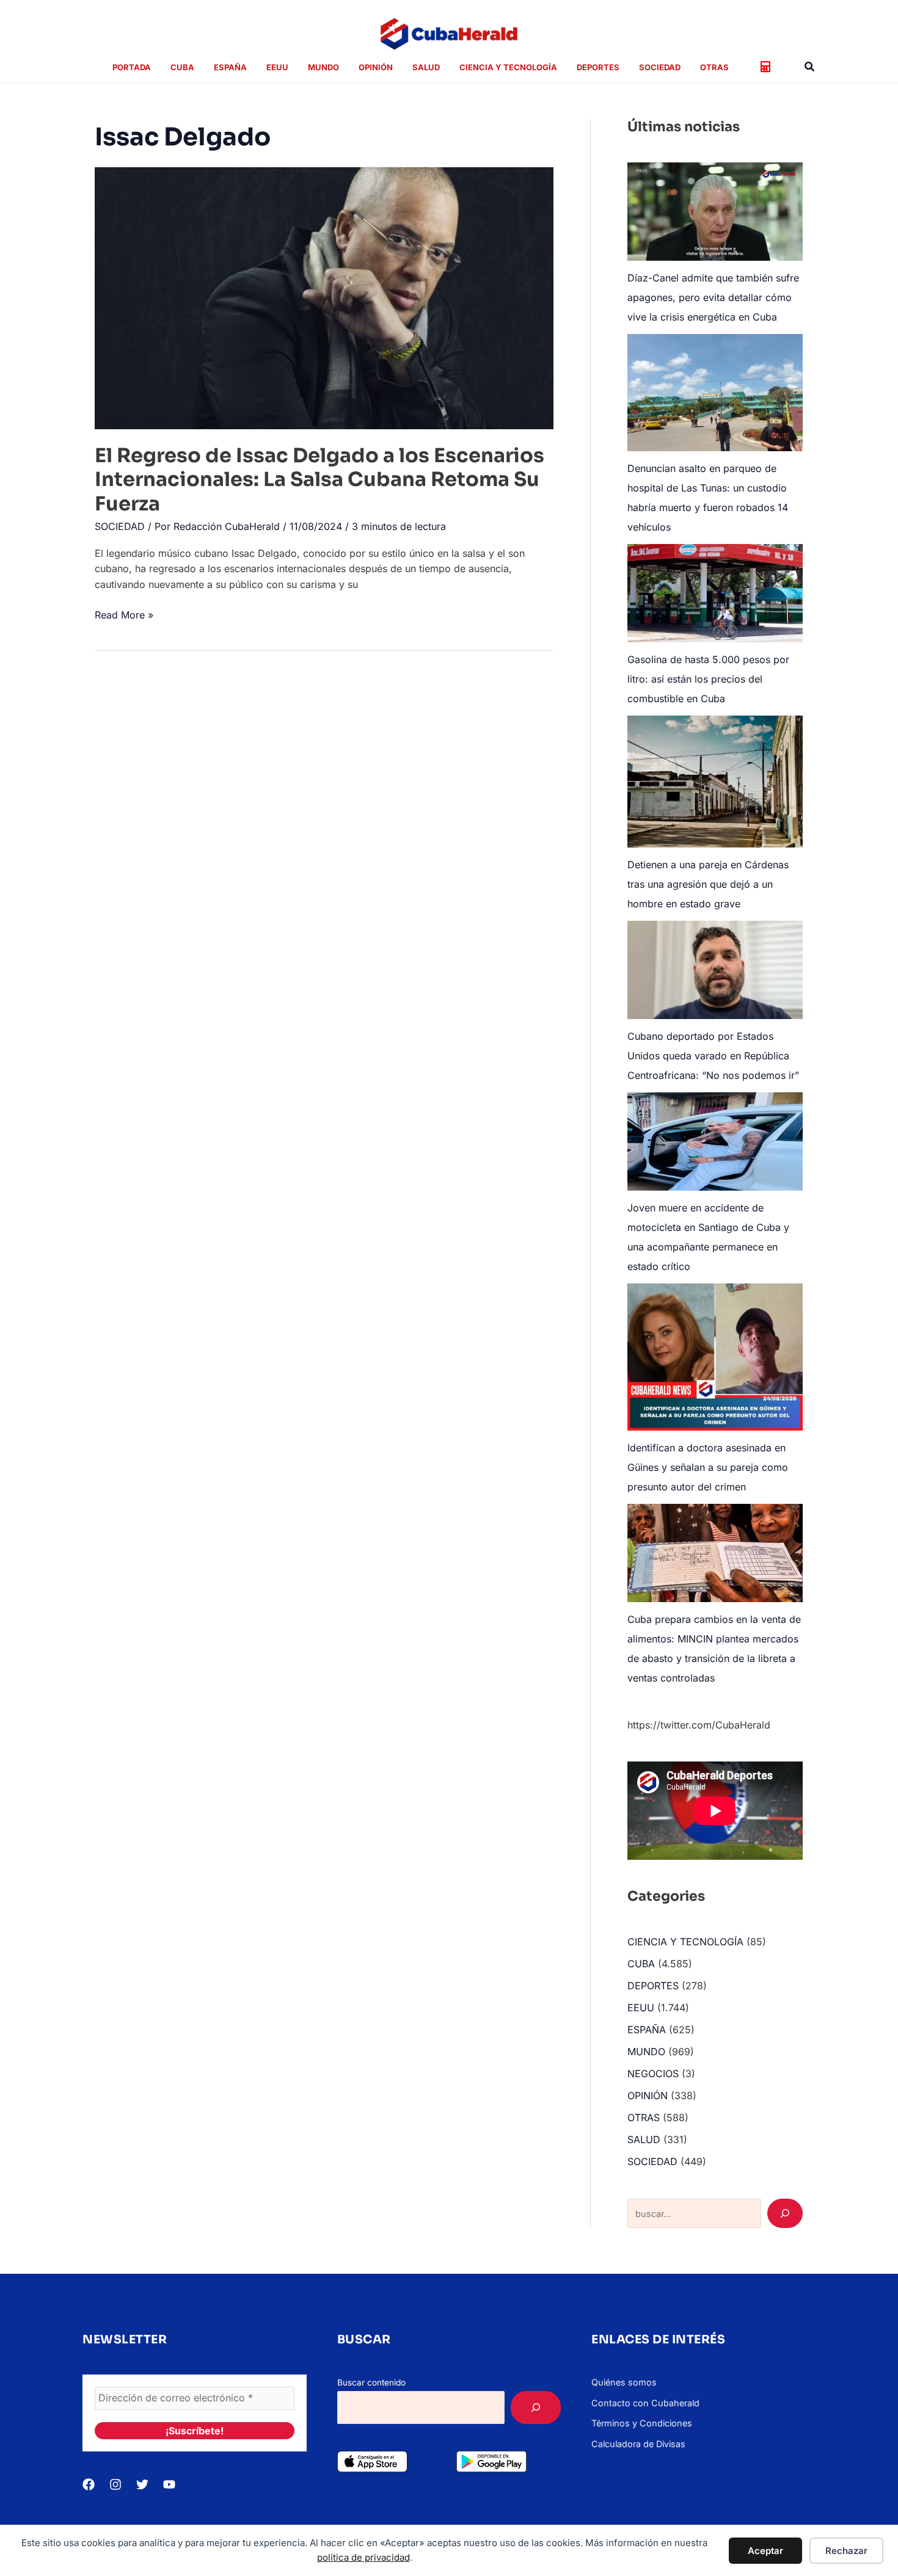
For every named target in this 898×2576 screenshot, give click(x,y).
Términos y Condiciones (642, 2423)
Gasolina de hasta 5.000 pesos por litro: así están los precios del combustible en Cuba (708, 679)
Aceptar (765, 2551)
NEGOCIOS (653, 2073)
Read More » (124, 616)
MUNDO (646, 2052)
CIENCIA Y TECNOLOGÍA (685, 1942)
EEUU (641, 2008)
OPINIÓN (648, 2095)
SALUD (644, 2139)
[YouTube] (169, 2484)
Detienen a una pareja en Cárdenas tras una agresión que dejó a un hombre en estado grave (708, 884)
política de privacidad (363, 2557)
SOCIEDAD (120, 526)
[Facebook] (89, 2484)
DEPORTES (653, 1986)
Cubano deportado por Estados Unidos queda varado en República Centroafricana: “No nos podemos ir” (713, 1056)
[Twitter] (142, 2484)
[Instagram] (115, 2484)
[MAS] (536, 2407)
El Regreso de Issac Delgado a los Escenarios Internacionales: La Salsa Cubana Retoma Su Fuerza (319, 480)
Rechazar (846, 2551)
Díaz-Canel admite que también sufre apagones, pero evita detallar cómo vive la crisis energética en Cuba (713, 297)
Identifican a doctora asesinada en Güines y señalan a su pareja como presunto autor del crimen (708, 1467)
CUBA (641, 1964)
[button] (810, 67)
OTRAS (644, 2117)
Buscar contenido (371, 2382)
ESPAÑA (647, 2030)
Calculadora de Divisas (638, 2444)
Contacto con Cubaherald (645, 2403)
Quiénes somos (624, 2382)
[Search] (785, 2213)
